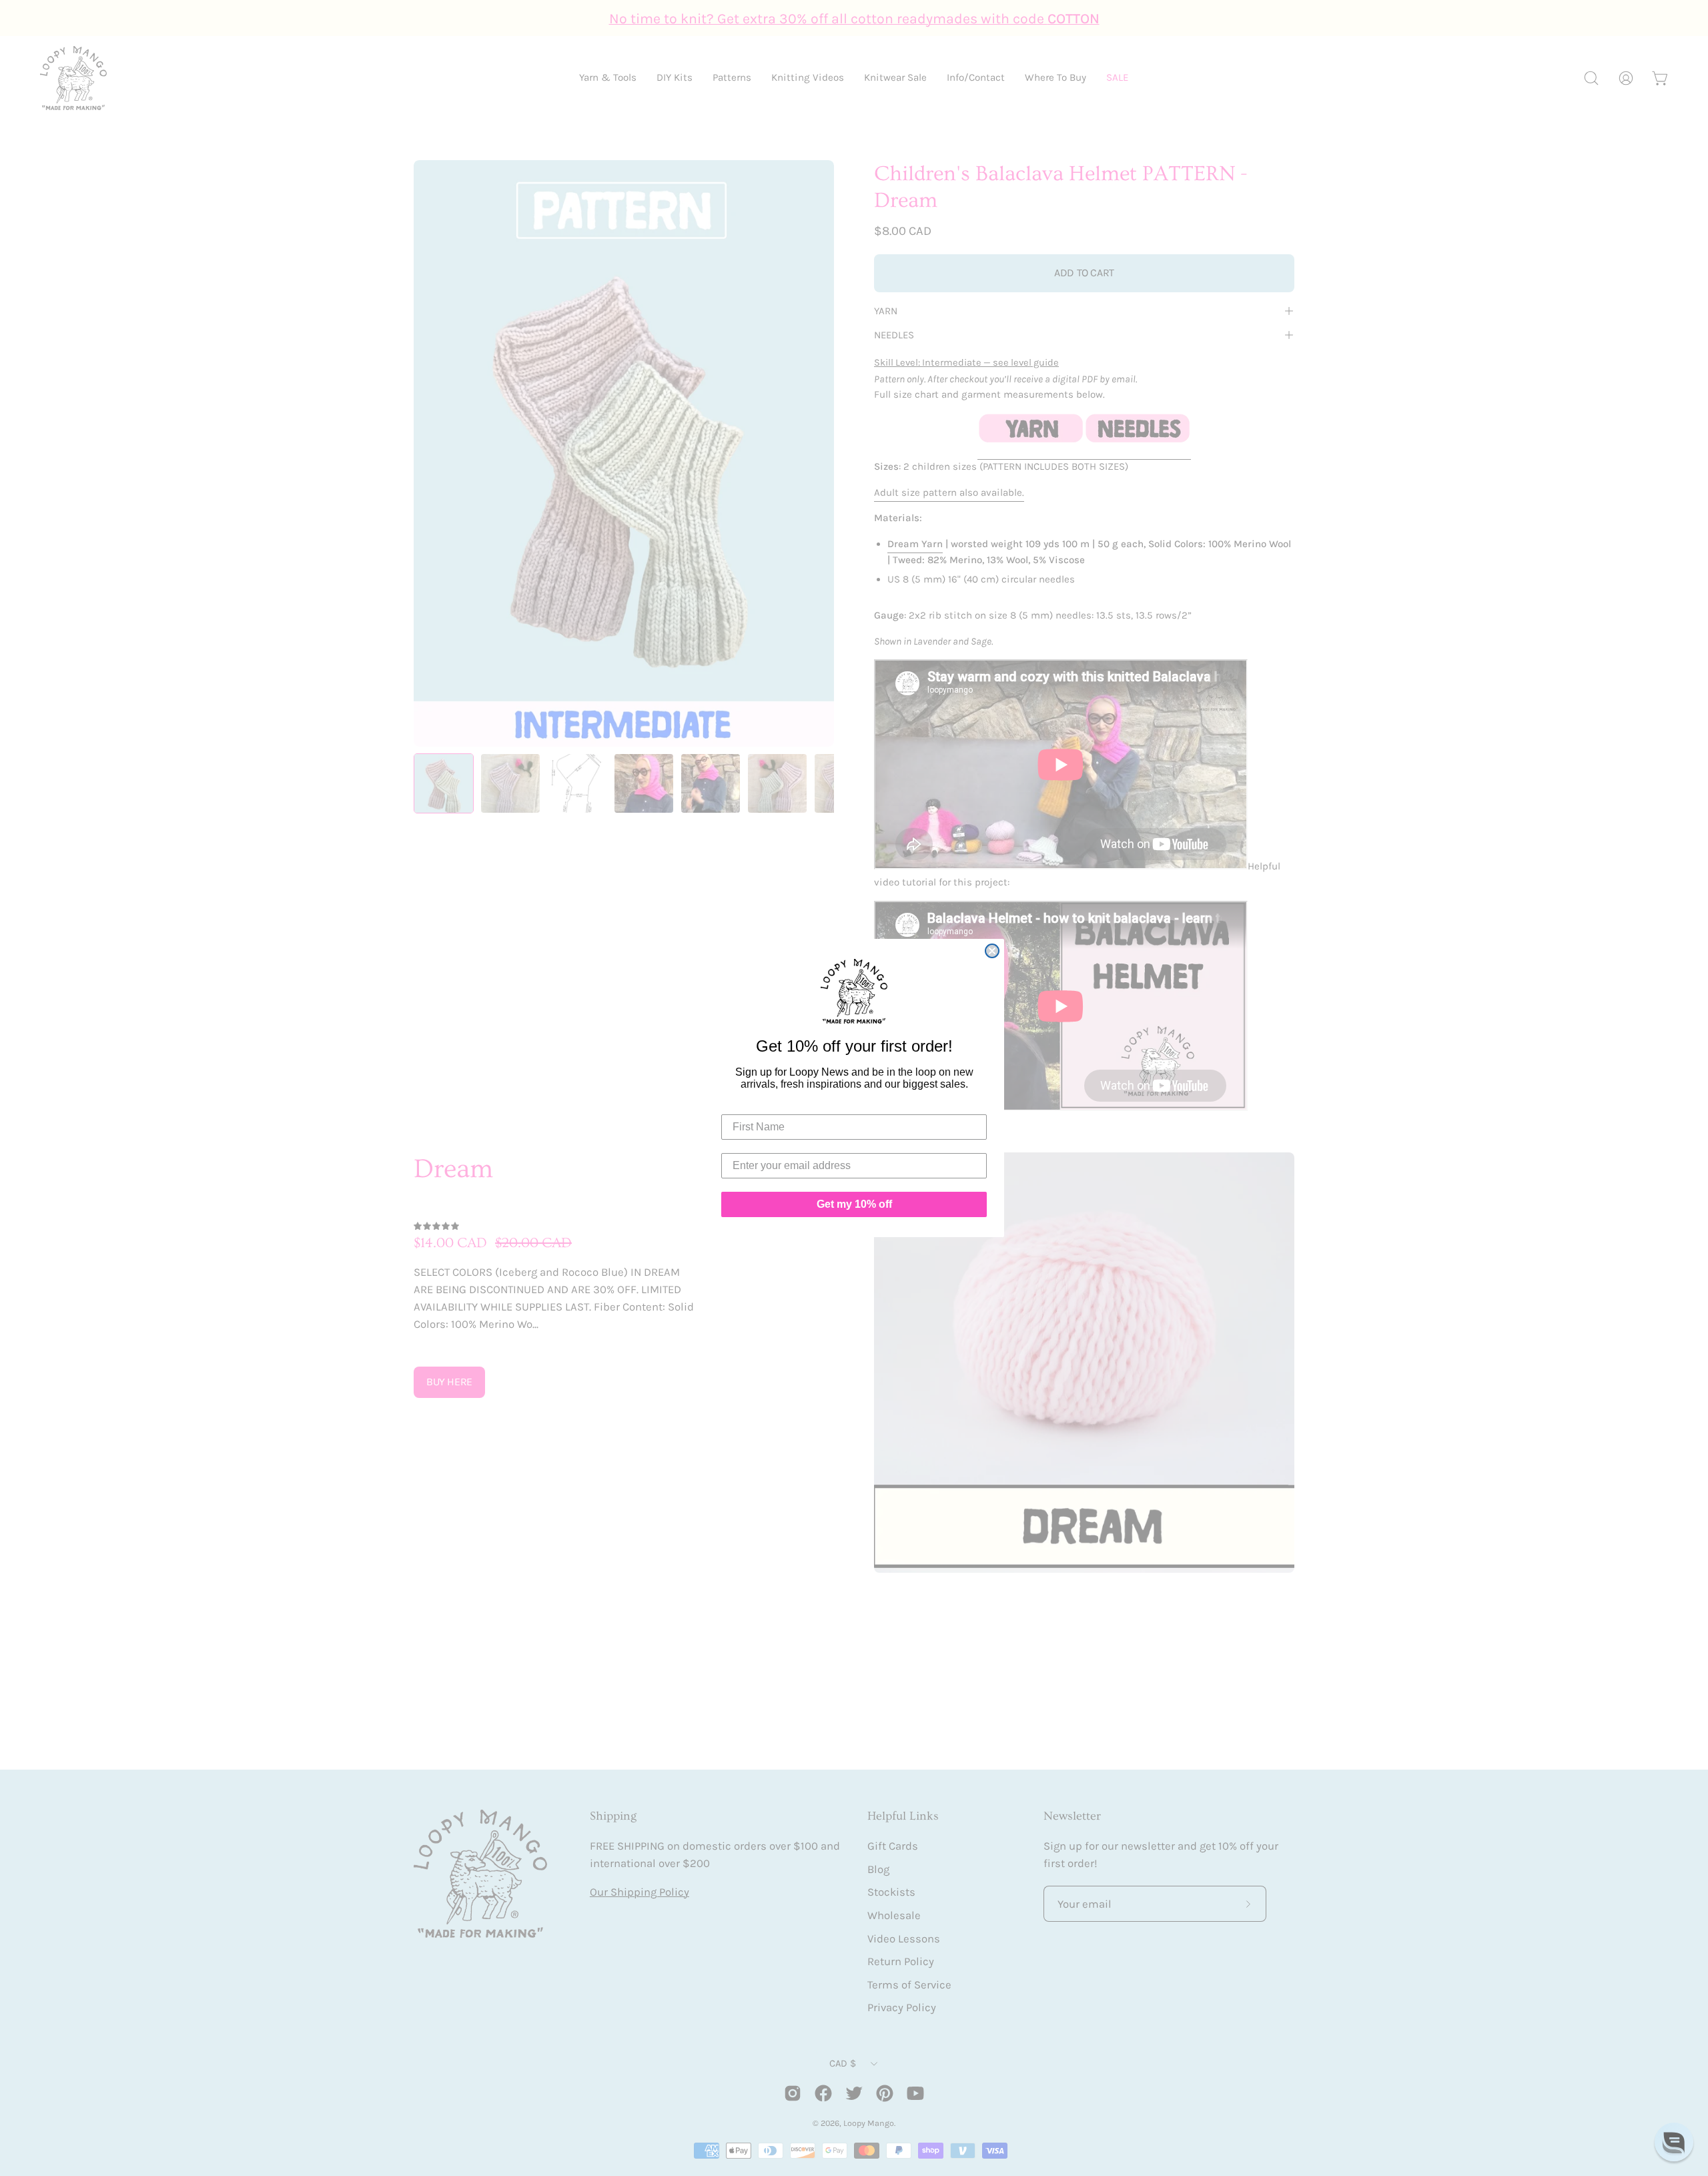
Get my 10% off (854, 1204)
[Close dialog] (992, 951)
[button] (1674, 2142)
